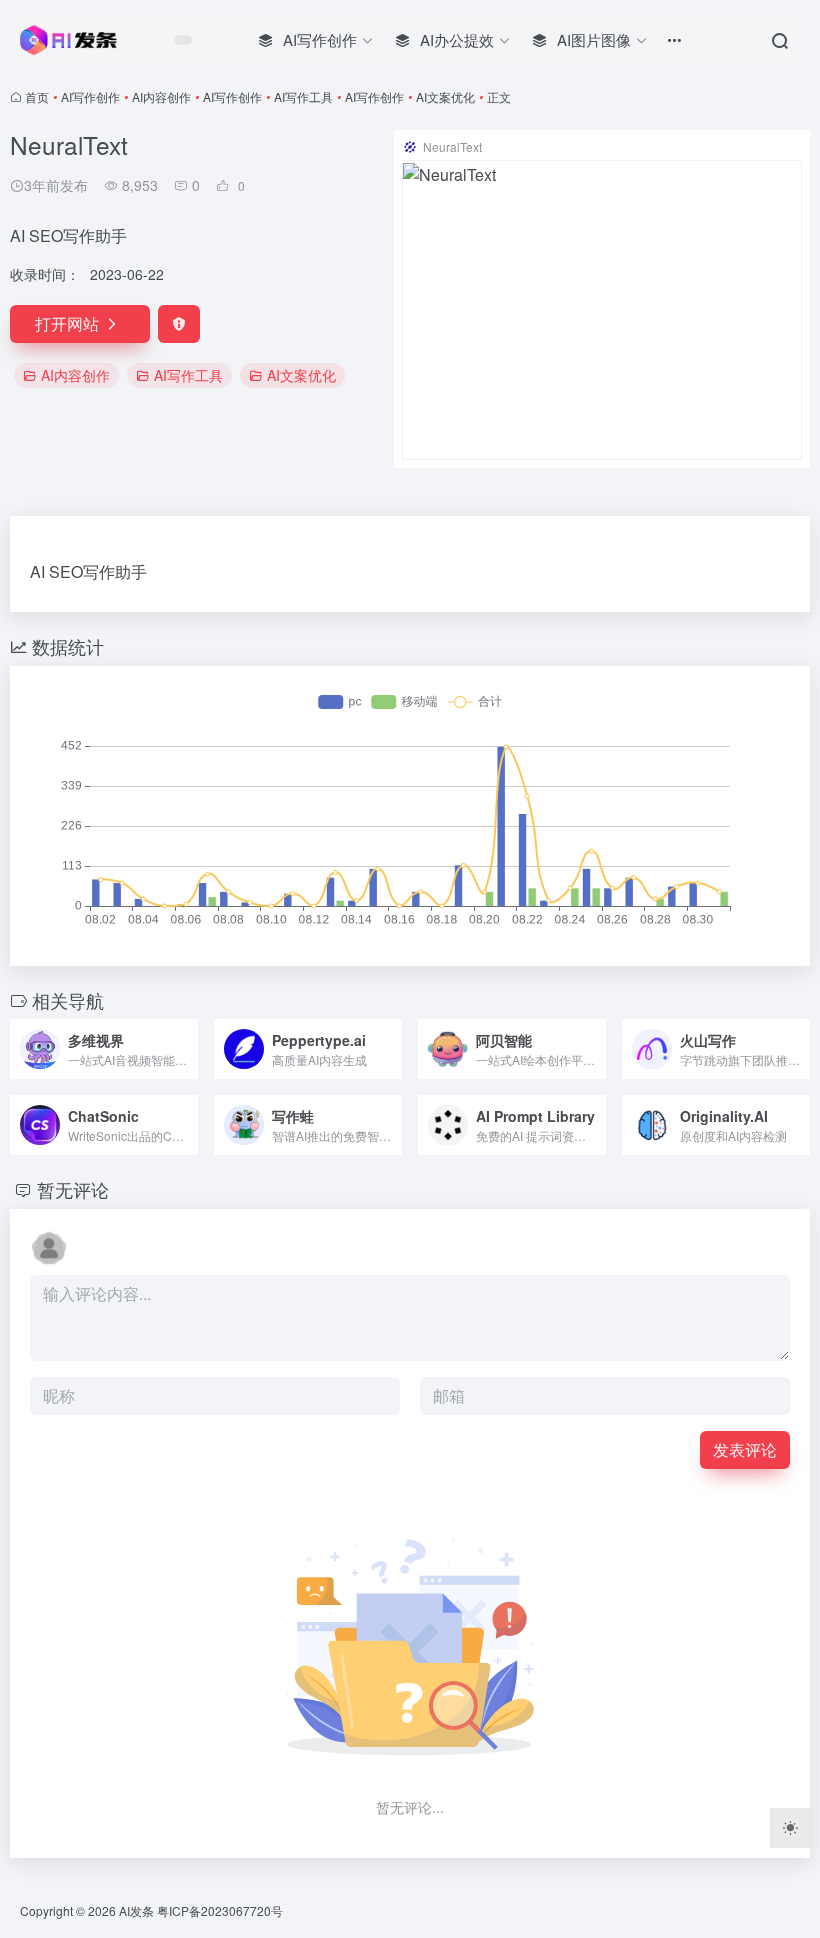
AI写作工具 (303, 96)
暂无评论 (73, 1189)
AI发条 (136, 1910)
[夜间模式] (790, 1828)
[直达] (187, 1049)
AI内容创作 (161, 96)
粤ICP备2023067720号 (220, 1910)
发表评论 (745, 1449)
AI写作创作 (90, 96)
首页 (37, 96)
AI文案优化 (445, 96)
